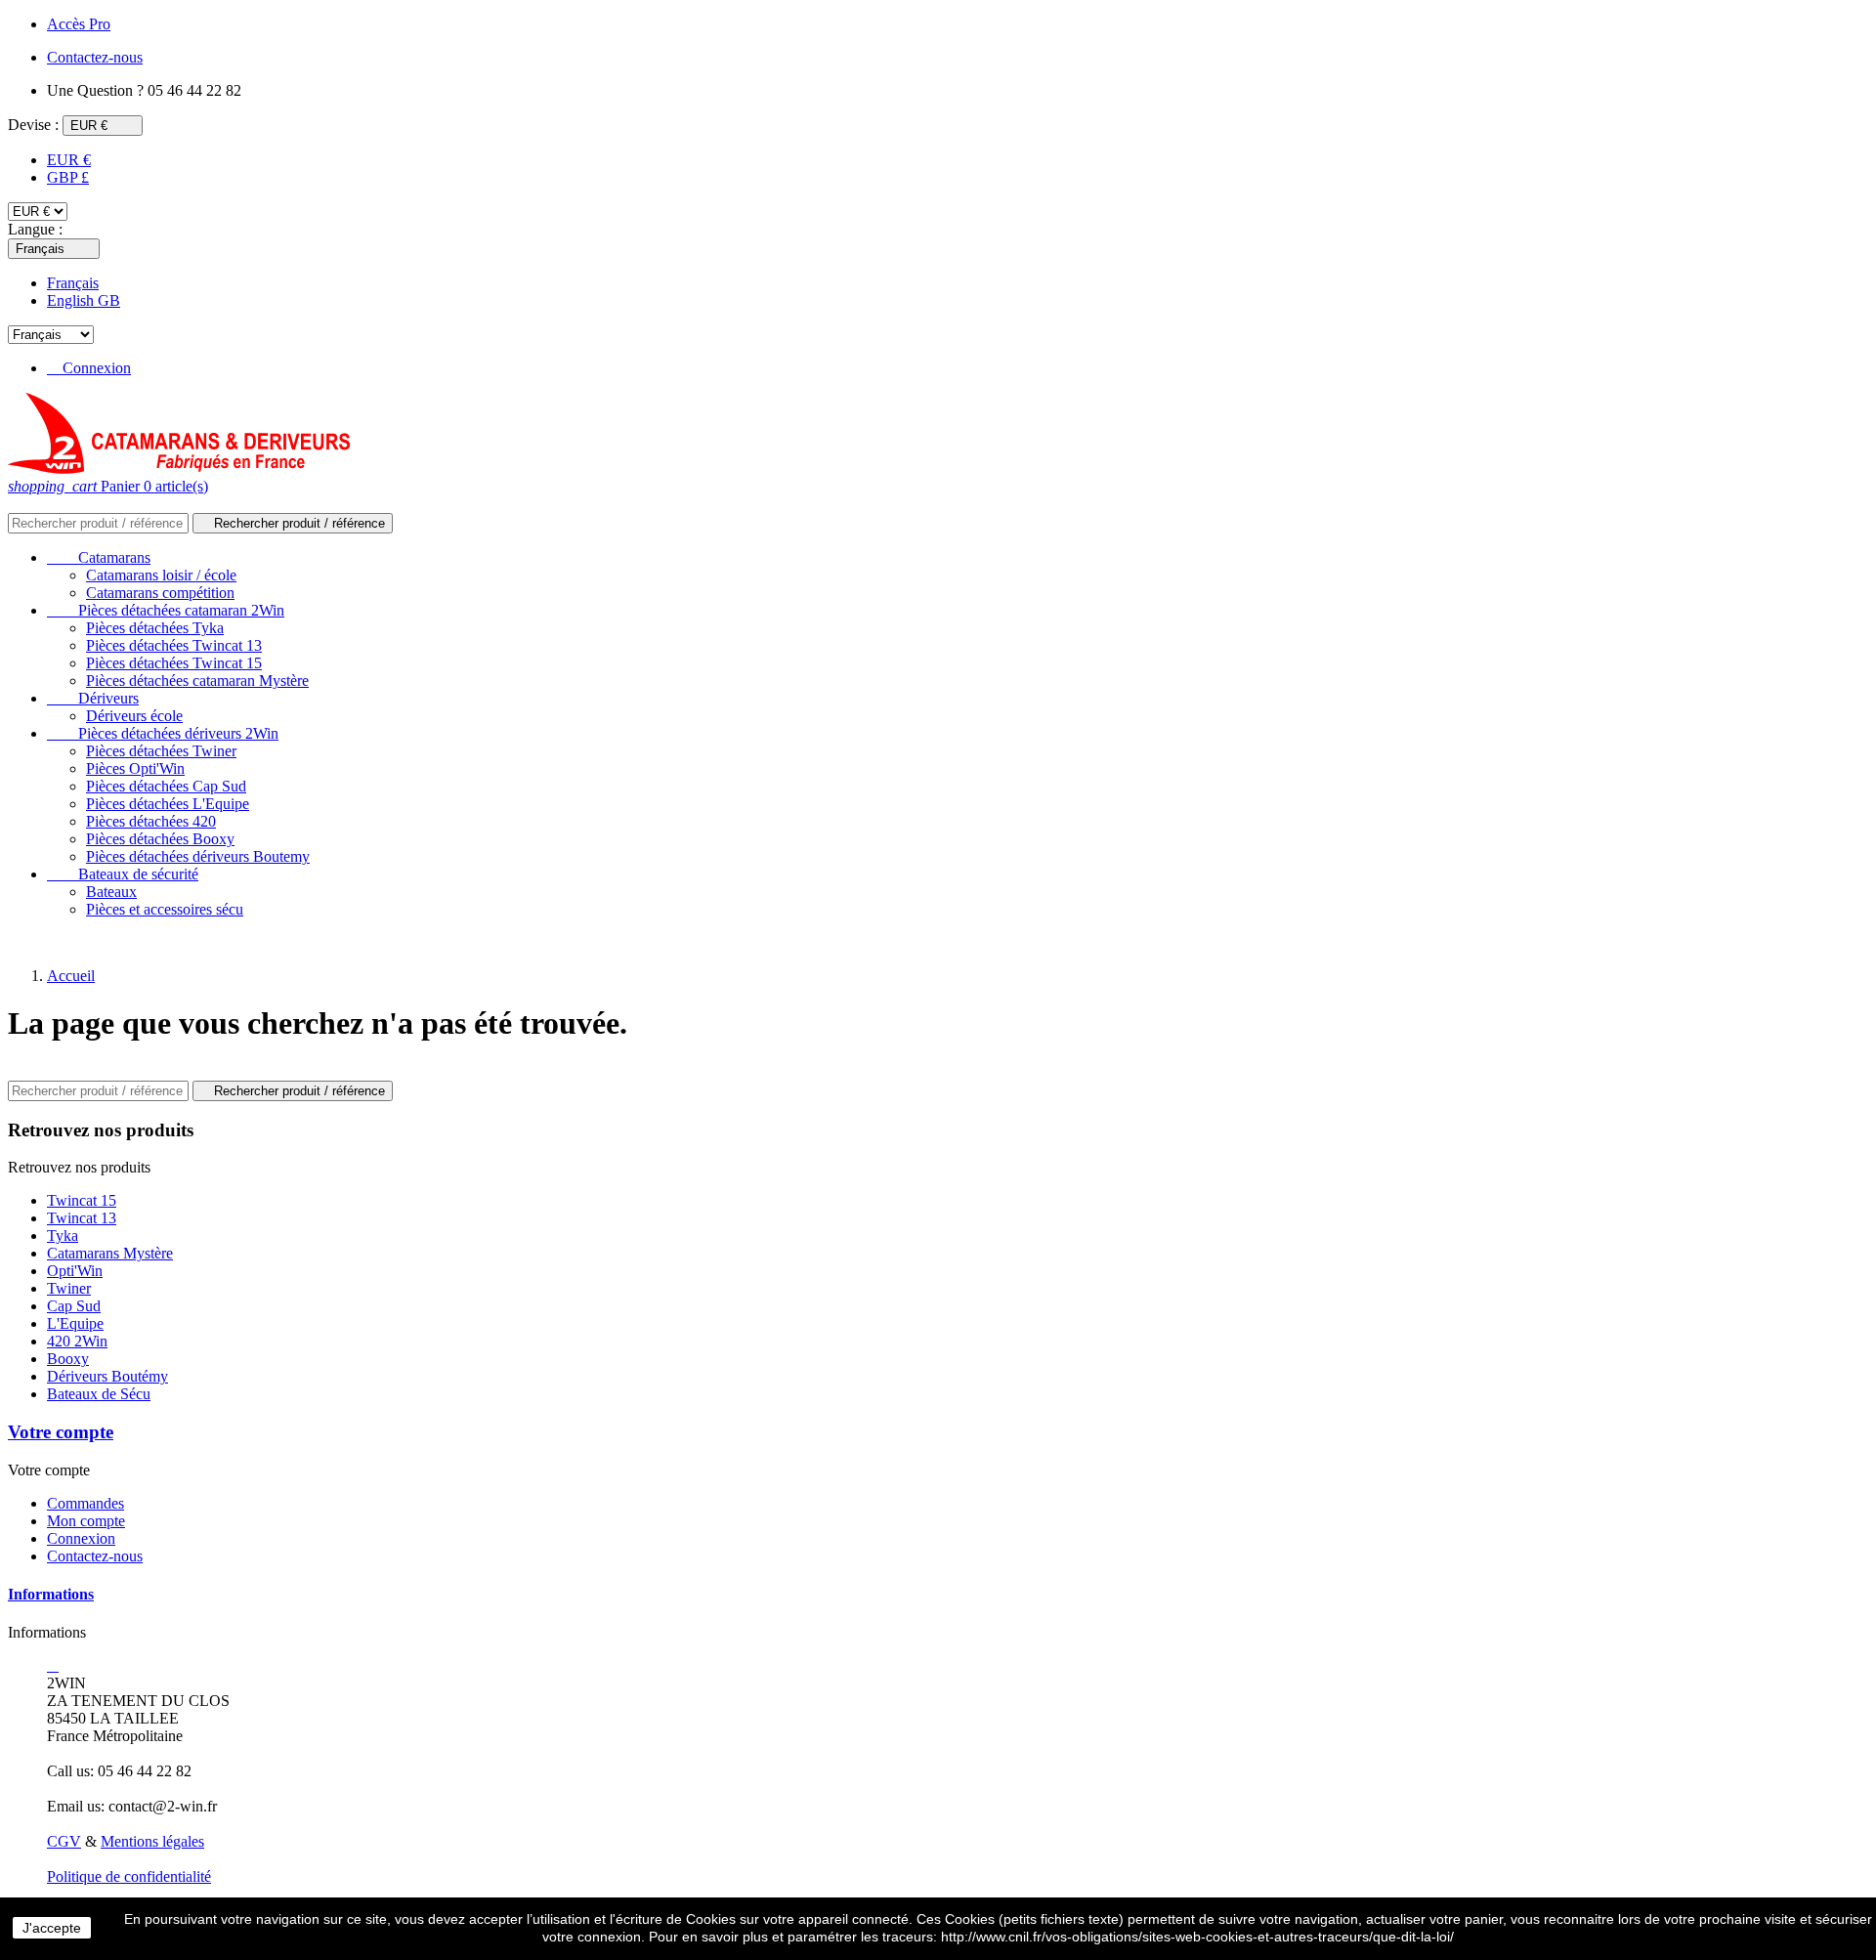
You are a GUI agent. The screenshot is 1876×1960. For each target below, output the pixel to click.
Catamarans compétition (160, 593)
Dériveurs (93, 698)
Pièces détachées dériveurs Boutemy (198, 856)
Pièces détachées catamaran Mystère (197, 681)
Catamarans (99, 557)
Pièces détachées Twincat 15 (174, 663)
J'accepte (52, 1928)
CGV (64, 1841)
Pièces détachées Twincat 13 (174, 645)
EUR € (69, 160)
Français (73, 283)
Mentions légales (152, 1841)
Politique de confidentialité (129, 1876)
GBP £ (68, 177)
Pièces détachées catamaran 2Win (166, 610)
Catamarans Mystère (110, 1253)
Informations (51, 1594)
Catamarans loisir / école (161, 575)
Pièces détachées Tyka (155, 628)
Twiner (69, 1288)
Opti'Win (75, 1271)
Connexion (81, 1538)
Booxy (68, 1359)
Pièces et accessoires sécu (165, 909)
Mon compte (86, 1521)
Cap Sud (74, 1306)
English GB (84, 300)
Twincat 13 (82, 1218)
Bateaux (111, 892)
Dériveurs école (134, 716)
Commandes (85, 1503)
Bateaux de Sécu (99, 1394)
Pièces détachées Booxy (160, 839)
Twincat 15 (82, 1200)
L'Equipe (75, 1323)
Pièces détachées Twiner (161, 751)
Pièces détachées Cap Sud (166, 786)
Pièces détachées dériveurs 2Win (163, 733)
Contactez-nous (95, 1556)
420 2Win (77, 1341)
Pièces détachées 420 (151, 821)
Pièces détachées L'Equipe (168, 804)
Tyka (63, 1236)
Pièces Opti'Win (135, 768)
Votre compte (61, 1432)
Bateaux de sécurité (123, 874)
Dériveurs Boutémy (107, 1376)
